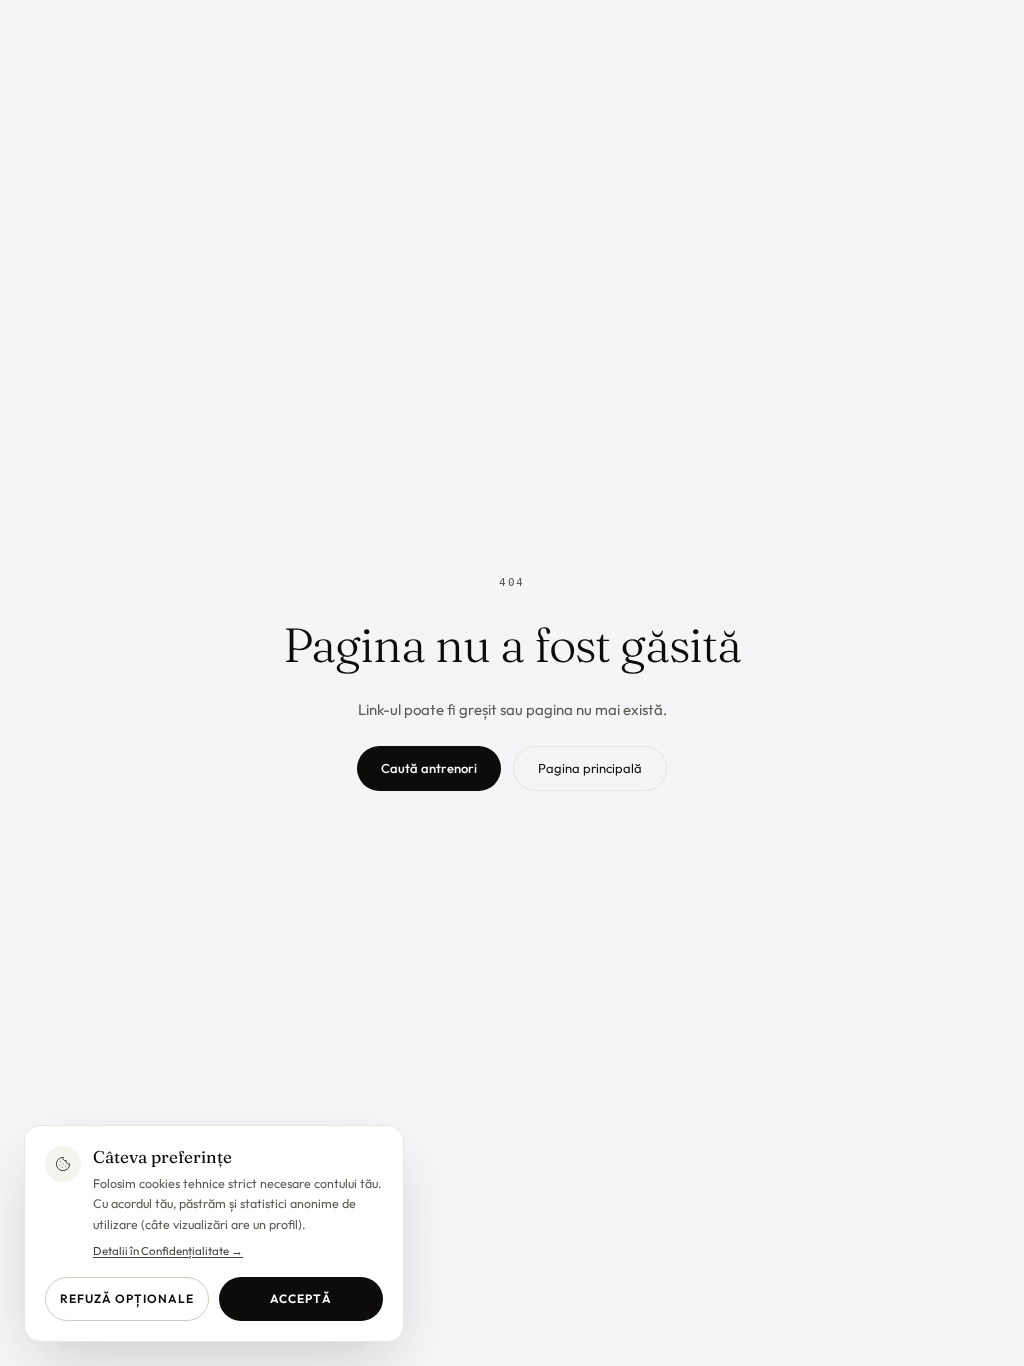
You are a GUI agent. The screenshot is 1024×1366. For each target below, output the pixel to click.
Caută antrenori (429, 768)
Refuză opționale (126, 1298)
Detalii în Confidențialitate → (168, 1250)
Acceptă (301, 1298)
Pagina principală (590, 768)
